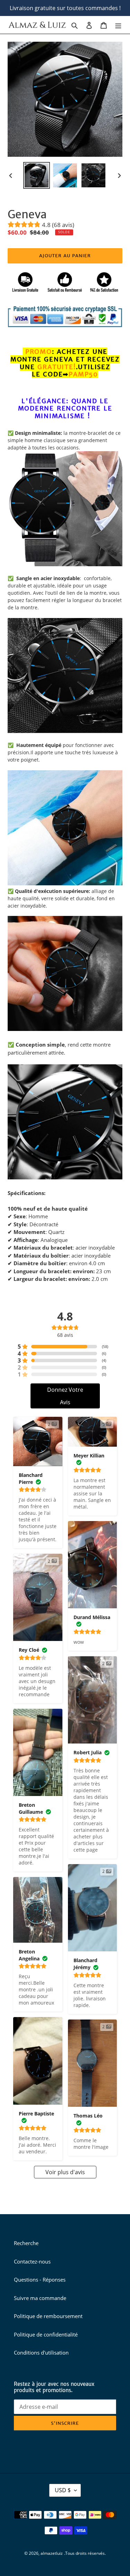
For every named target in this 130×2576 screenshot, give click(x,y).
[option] (37, 175)
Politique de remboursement (48, 2316)
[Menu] (118, 25)
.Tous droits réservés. (85, 2553)
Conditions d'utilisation (41, 2352)
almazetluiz (52, 2553)
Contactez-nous (32, 2261)
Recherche (26, 2243)
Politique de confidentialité (46, 2334)
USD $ (63, 2490)
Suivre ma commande (40, 2298)
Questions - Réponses (40, 2280)
